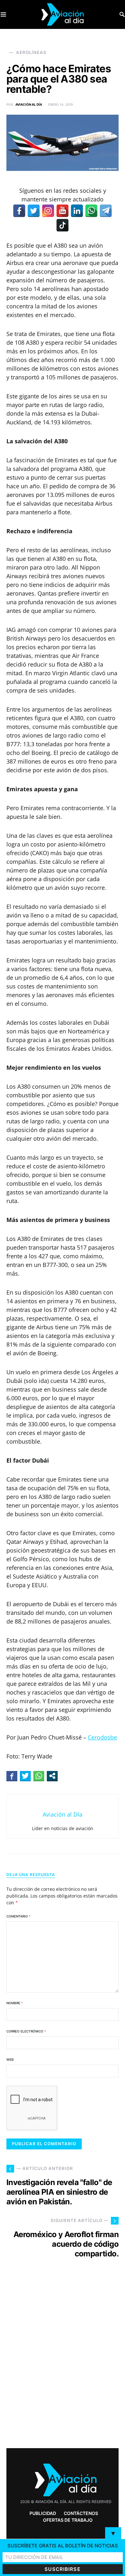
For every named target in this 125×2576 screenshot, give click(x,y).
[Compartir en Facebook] (12, 1776)
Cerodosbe (102, 1737)
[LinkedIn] (77, 211)
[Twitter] (34, 211)
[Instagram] (48, 211)
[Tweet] (25, 1776)
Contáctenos (81, 2513)
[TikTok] (63, 225)
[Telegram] (106, 211)
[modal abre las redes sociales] (52, 1776)
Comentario (18, 1916)
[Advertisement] (63, 2365)
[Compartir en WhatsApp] (39, 1776)
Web (10, 2059)
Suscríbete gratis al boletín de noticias (63, 2546)
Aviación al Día (29, 104)
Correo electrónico (26, 2031)
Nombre (15, 2003)
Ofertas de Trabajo (68, 2520)
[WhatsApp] (91, 211)
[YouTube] (63, 211)
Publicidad (43, 2513)
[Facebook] (19, 211)
